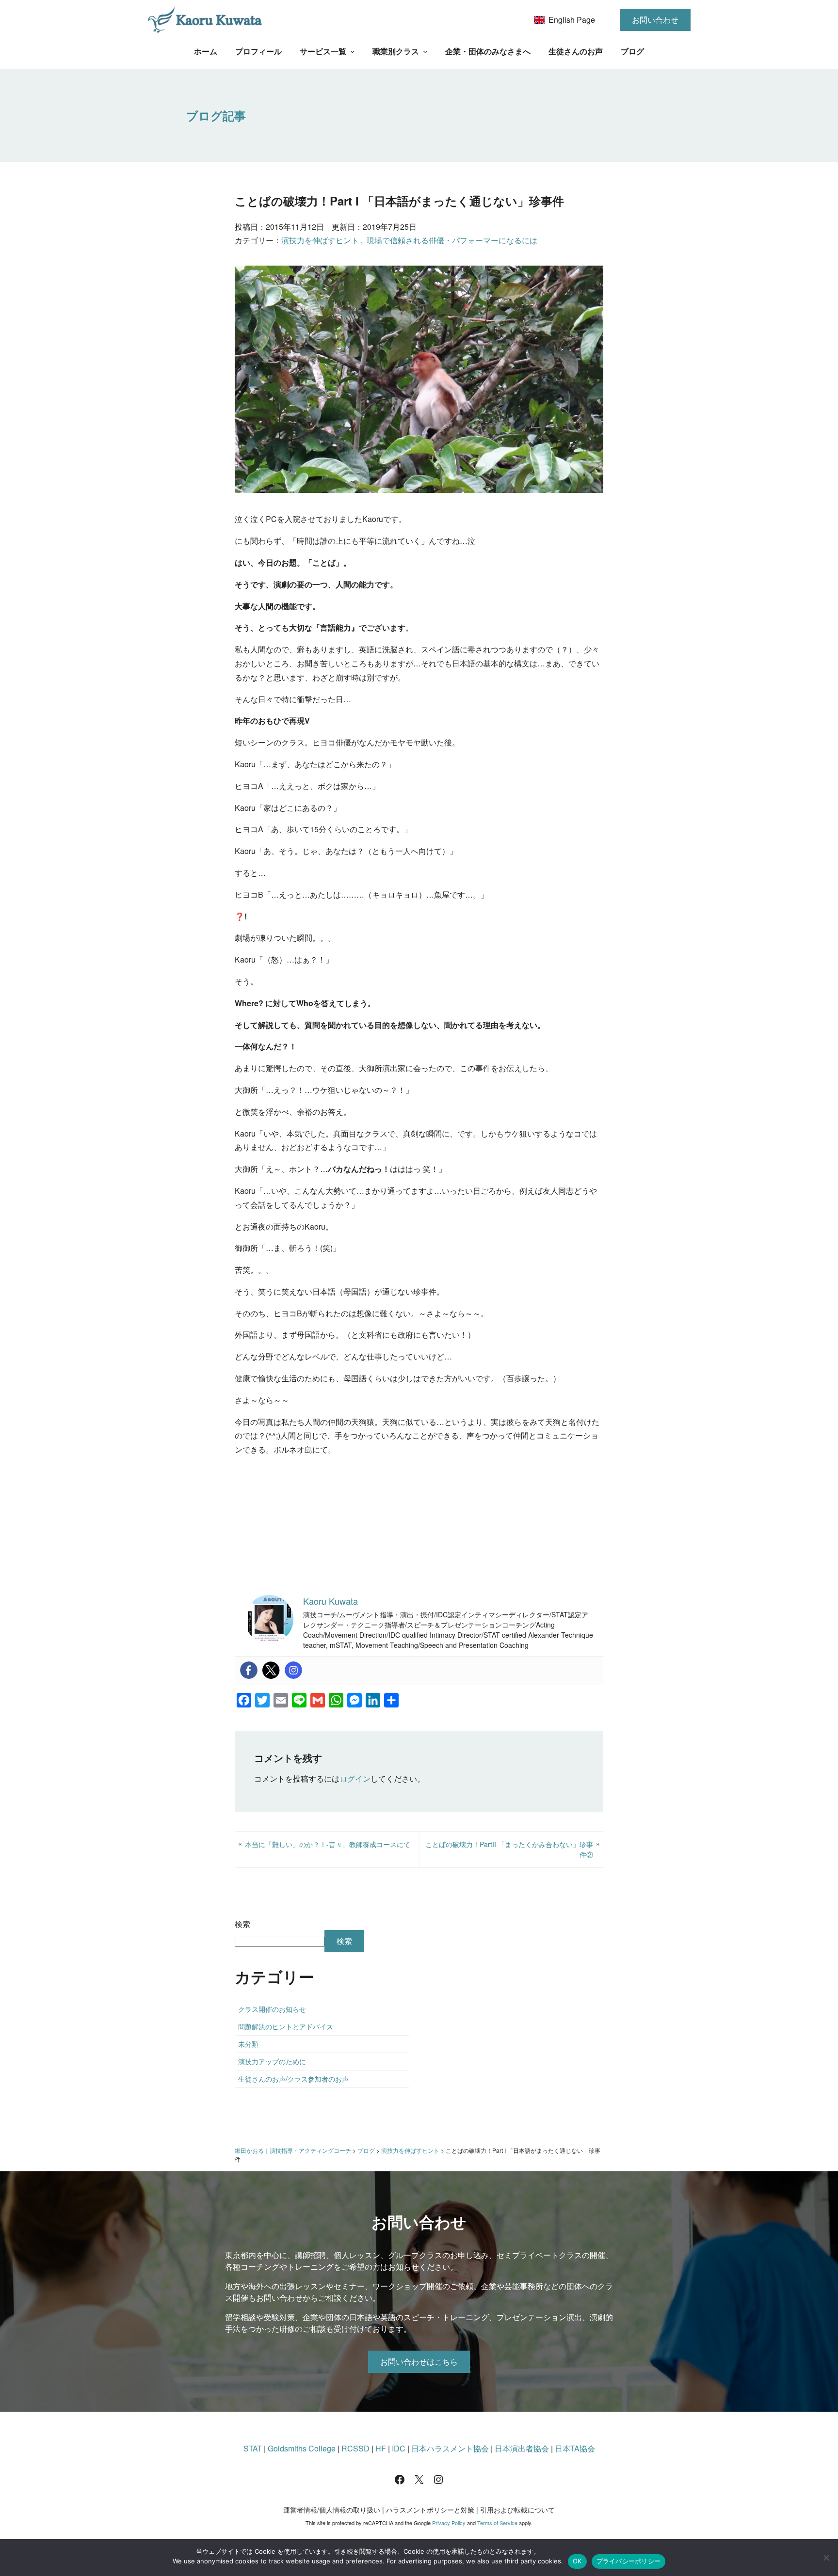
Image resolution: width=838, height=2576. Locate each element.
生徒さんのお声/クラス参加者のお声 (293, 2079)
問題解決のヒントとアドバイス (286, 2026)
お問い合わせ (655, 20)
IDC (399, 2448)
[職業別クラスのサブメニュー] (425, 51)
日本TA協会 (575, 2448)
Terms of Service (497, 2523)
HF (381, 2448)
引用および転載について (517, 2510)
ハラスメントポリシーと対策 (430, 2510)
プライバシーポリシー (629, 2561)
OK (577, 2561)
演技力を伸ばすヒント (320, 240)
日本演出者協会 (522, 2448)
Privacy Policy (449, 2523)
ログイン (355, 1778)
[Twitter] (271, 1670)
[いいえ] (826, 2558)
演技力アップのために (272, 2061)
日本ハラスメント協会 (450, 2448)
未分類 (248, 2044)
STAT (253, 2448)
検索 (242, 1924)
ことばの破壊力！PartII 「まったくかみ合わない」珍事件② (509, 1849)
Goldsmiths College (302, 2448)
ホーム (206, 51)
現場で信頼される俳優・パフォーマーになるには (452, 240)
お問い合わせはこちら (419, 2362)
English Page (572, 20)
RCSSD (355, 2448)
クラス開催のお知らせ (272, 2009)
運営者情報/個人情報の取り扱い (332, 2510)
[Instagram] (293, 1670)
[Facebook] (249, 1670)
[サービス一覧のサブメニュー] (353, 51)
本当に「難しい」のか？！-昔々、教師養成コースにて (328, 1844)
